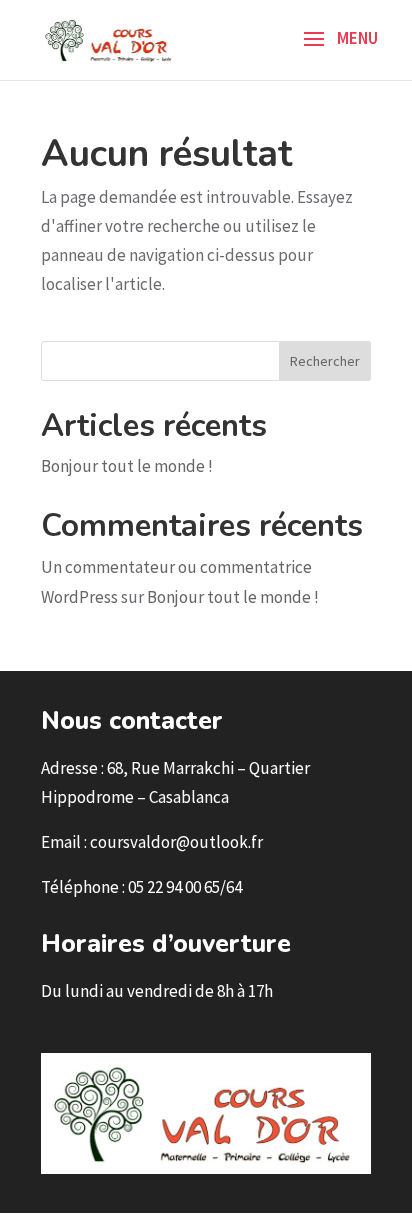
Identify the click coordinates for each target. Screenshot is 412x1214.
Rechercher (325, 361)
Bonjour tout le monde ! (127, 466)
